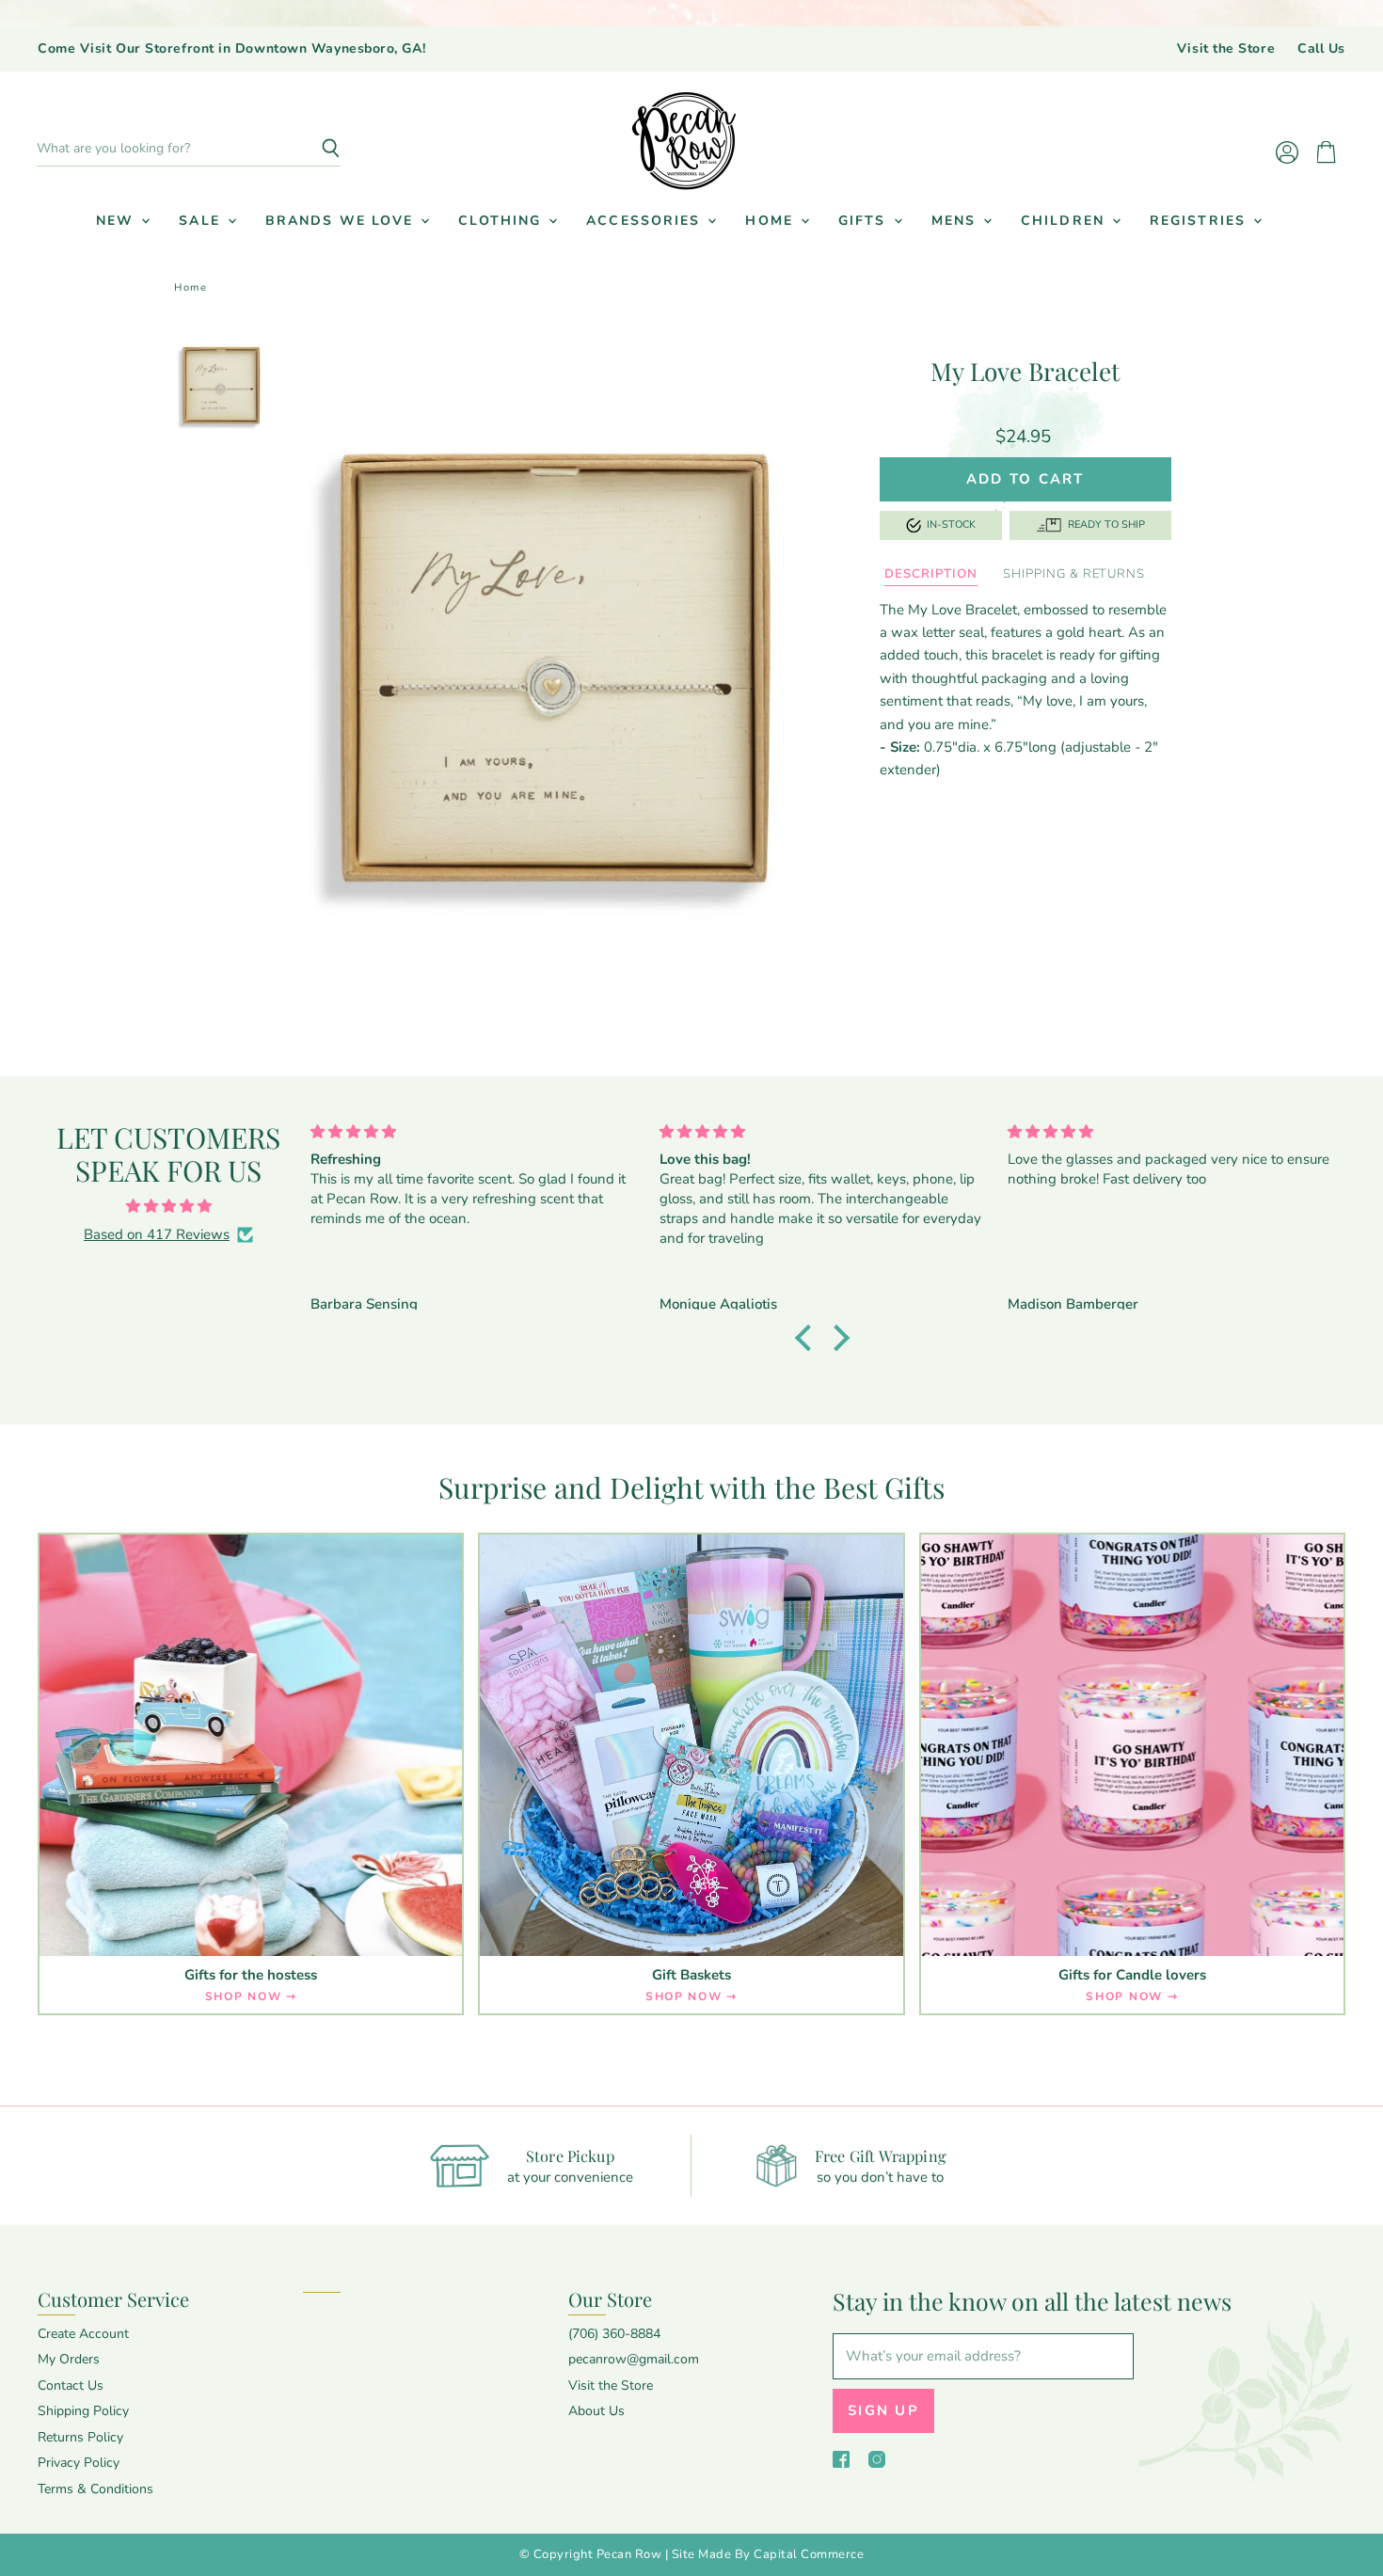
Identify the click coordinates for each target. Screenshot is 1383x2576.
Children (1065, 221)
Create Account (83, 2334)
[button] (808, 1338)
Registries (1200, 221)
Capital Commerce (809, 2554)
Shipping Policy (83, 2411)
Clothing (502, 221)
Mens (957, 221)
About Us (596, 2411)
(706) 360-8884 (614, 2334)
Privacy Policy (79, 2463)
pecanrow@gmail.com (634, 2359)
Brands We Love (342, 221)
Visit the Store (1226, 49)
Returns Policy (80, 2437)
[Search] (315, 149)
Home (772, 221)
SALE (202, 221)
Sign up (883, 2410)
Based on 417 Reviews (157, 1235)
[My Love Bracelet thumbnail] (221, 385)
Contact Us (71, 2385)
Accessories (646, 221)
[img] (168, 1206)
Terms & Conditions (95, 2489)
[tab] (930, 575)
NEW (118, 221)
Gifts (865, 221)
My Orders (69, 2359)
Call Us (1321, 49)
